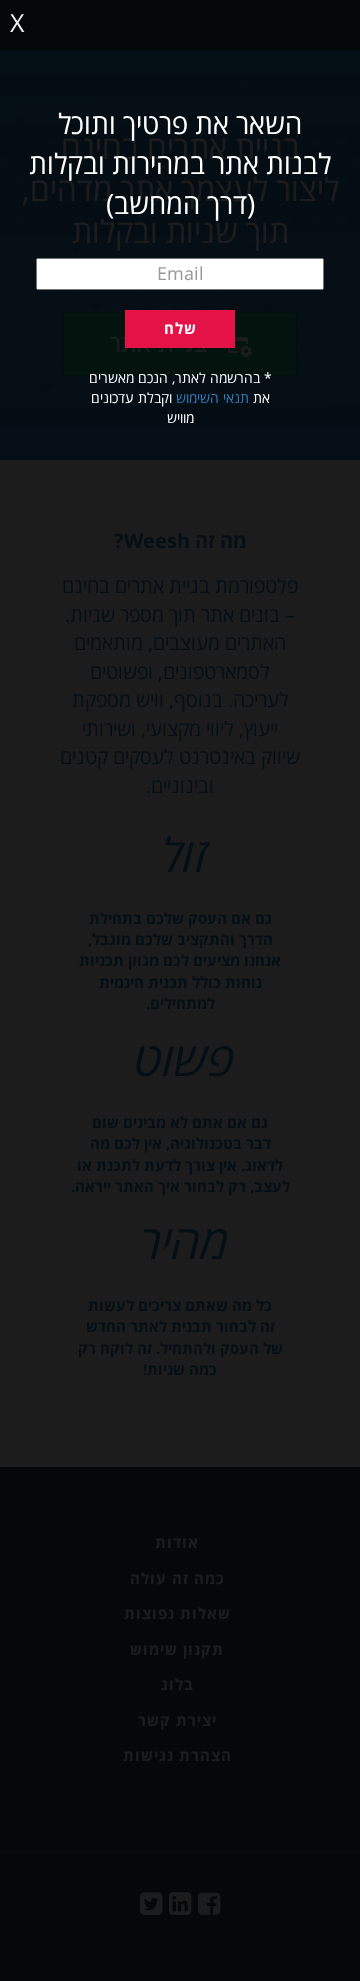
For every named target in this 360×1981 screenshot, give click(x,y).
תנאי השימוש (212, 397)
